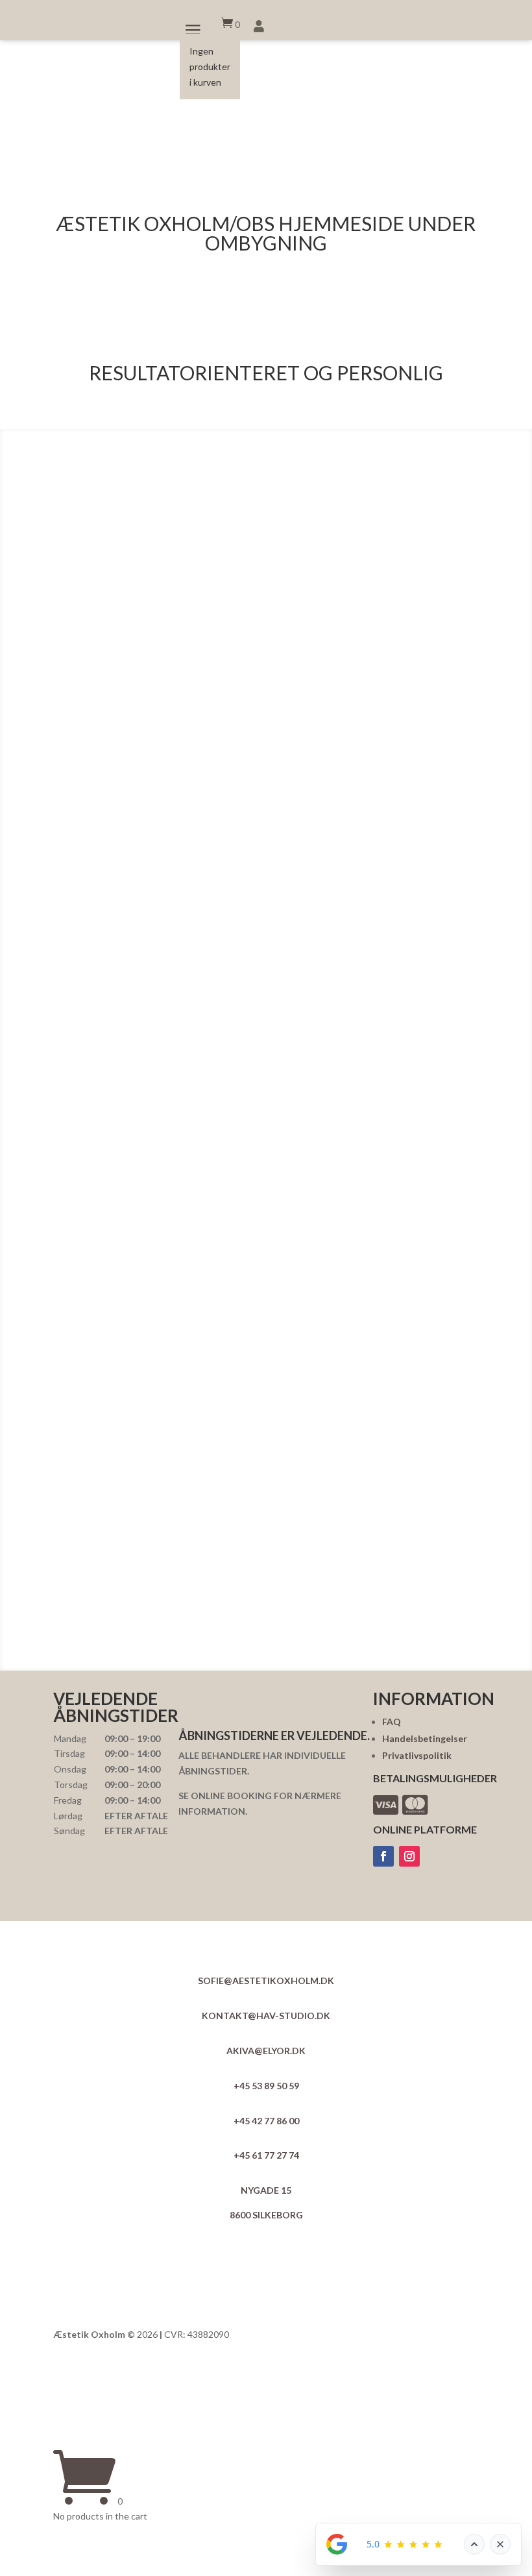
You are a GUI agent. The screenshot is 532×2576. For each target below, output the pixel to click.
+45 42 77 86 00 (266, 2121)
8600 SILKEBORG (266, 2215)
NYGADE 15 (266, 2190)
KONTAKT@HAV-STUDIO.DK (266, 2016)
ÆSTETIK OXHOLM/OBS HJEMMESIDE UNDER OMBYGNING (266, 234)
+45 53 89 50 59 (266, 2086)
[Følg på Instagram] (409, 1856)
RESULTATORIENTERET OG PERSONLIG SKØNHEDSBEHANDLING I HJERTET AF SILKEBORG (266, 309)
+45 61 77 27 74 (266, 2155)
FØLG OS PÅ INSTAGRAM (272, 1644)
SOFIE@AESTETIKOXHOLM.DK (266, 1981)
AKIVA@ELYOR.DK (266, 2051)
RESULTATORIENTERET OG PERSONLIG (266, 374)
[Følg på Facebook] (383, 1856)
